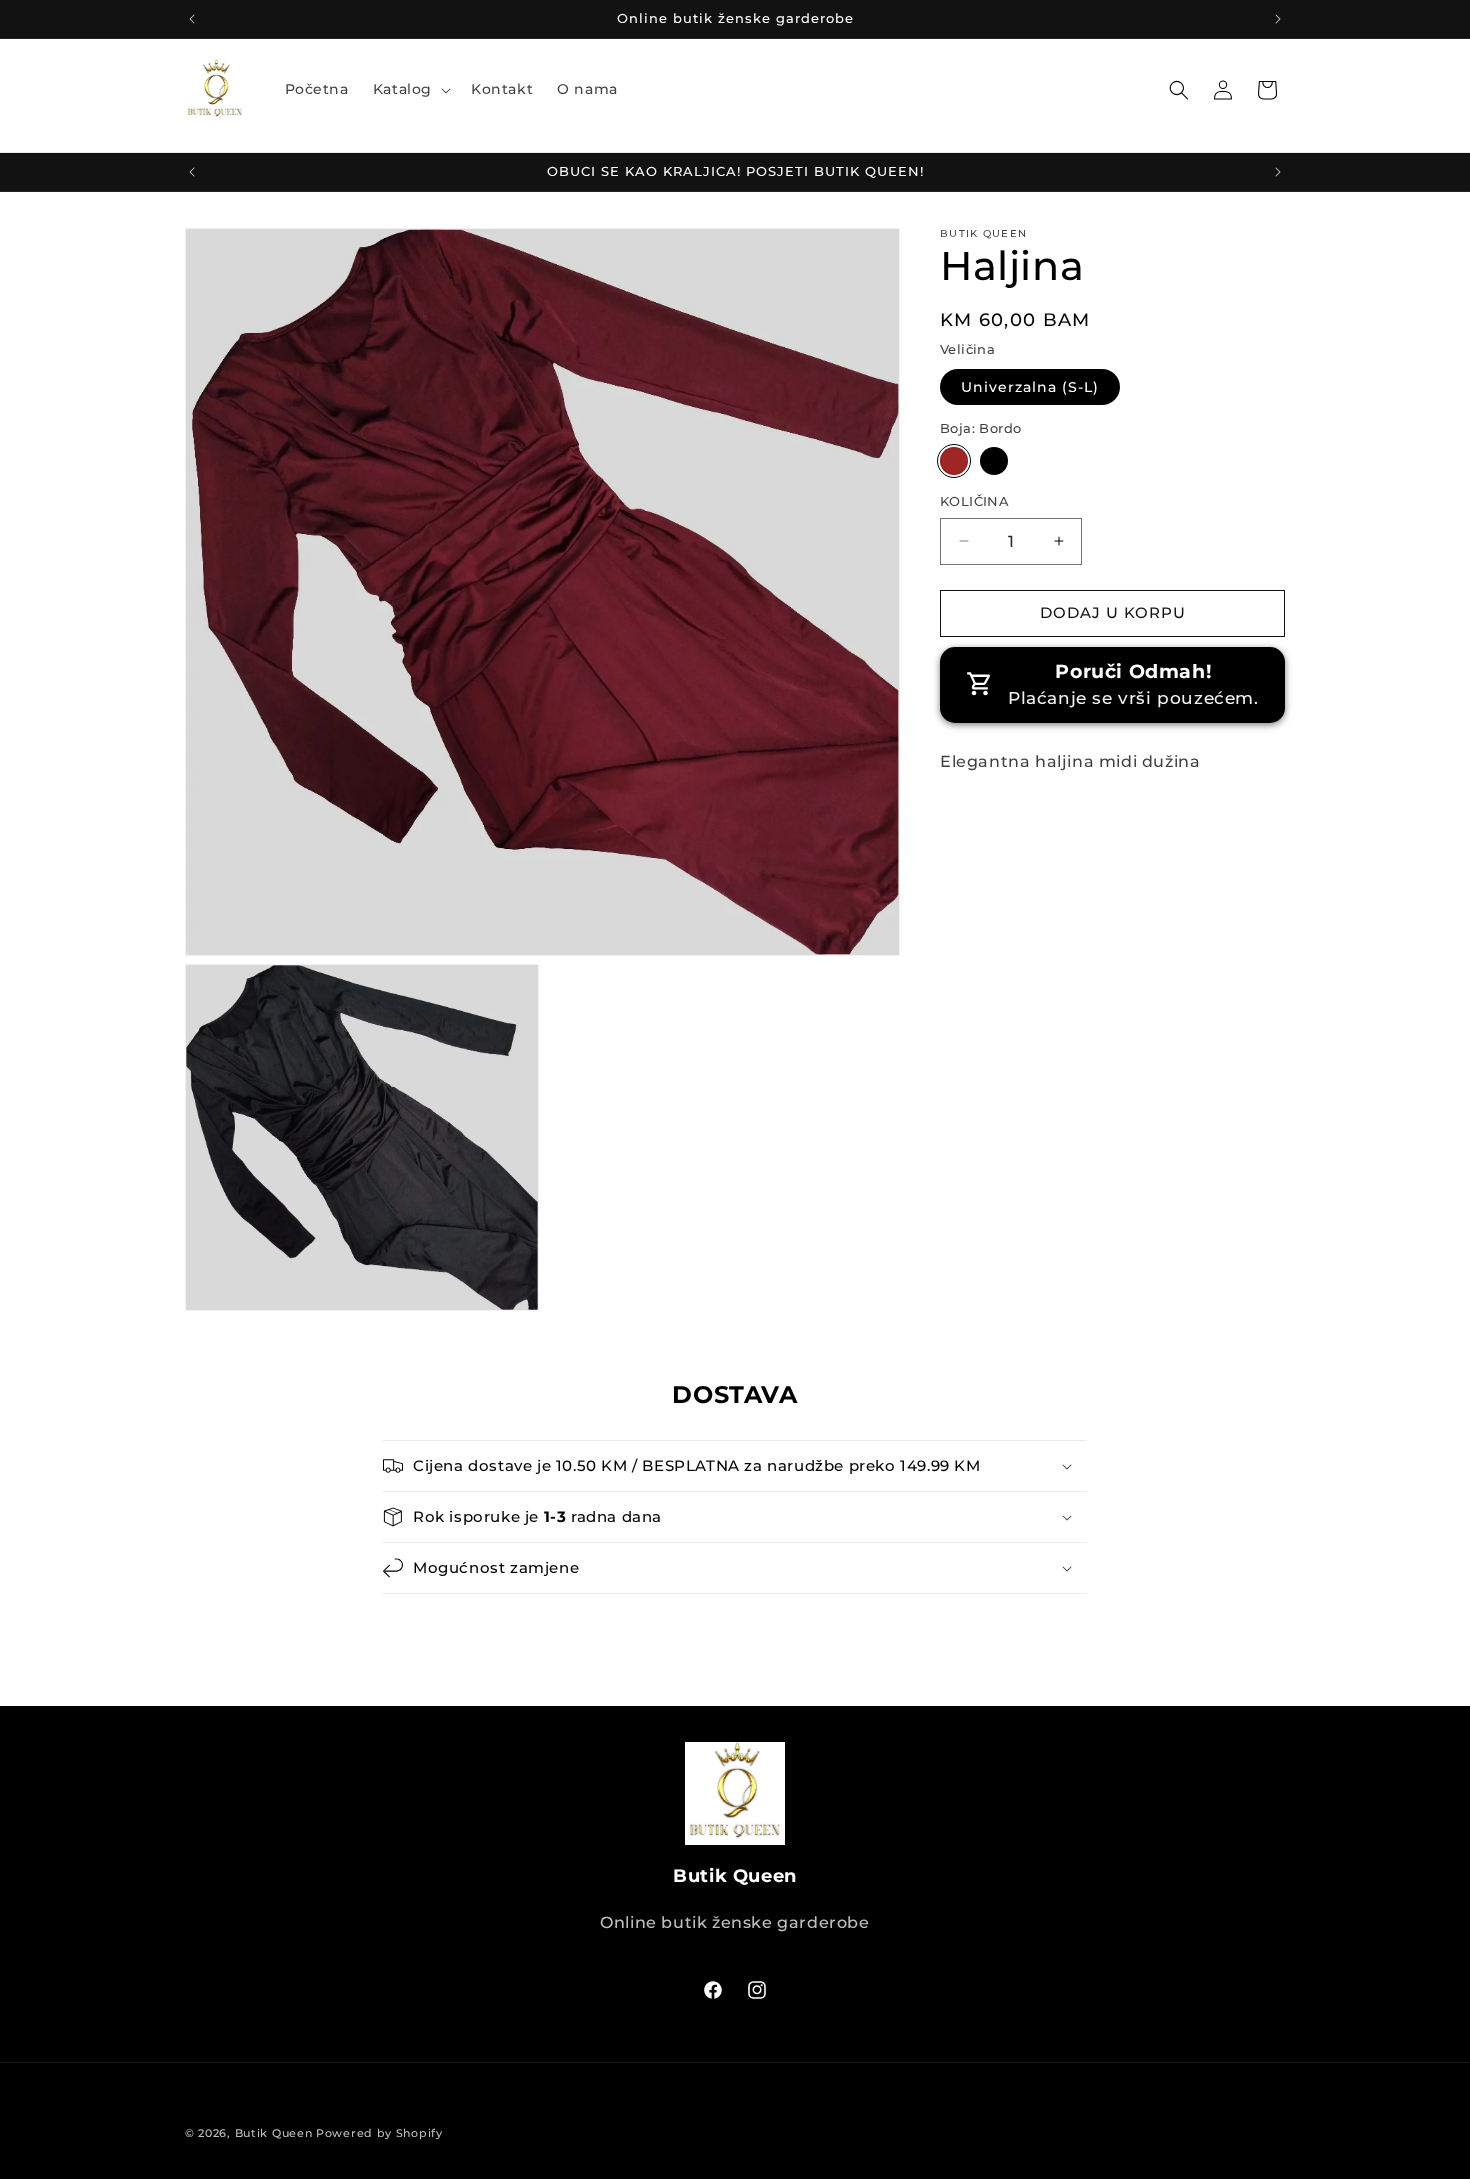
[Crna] (994, 461)
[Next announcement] (1278, 19)
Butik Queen (274, 2133)
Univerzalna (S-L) (1030, 387)
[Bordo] (954, 461)
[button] (410, 89)
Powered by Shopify (379, 2133)
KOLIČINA (974, 501)
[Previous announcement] (192, 19)
